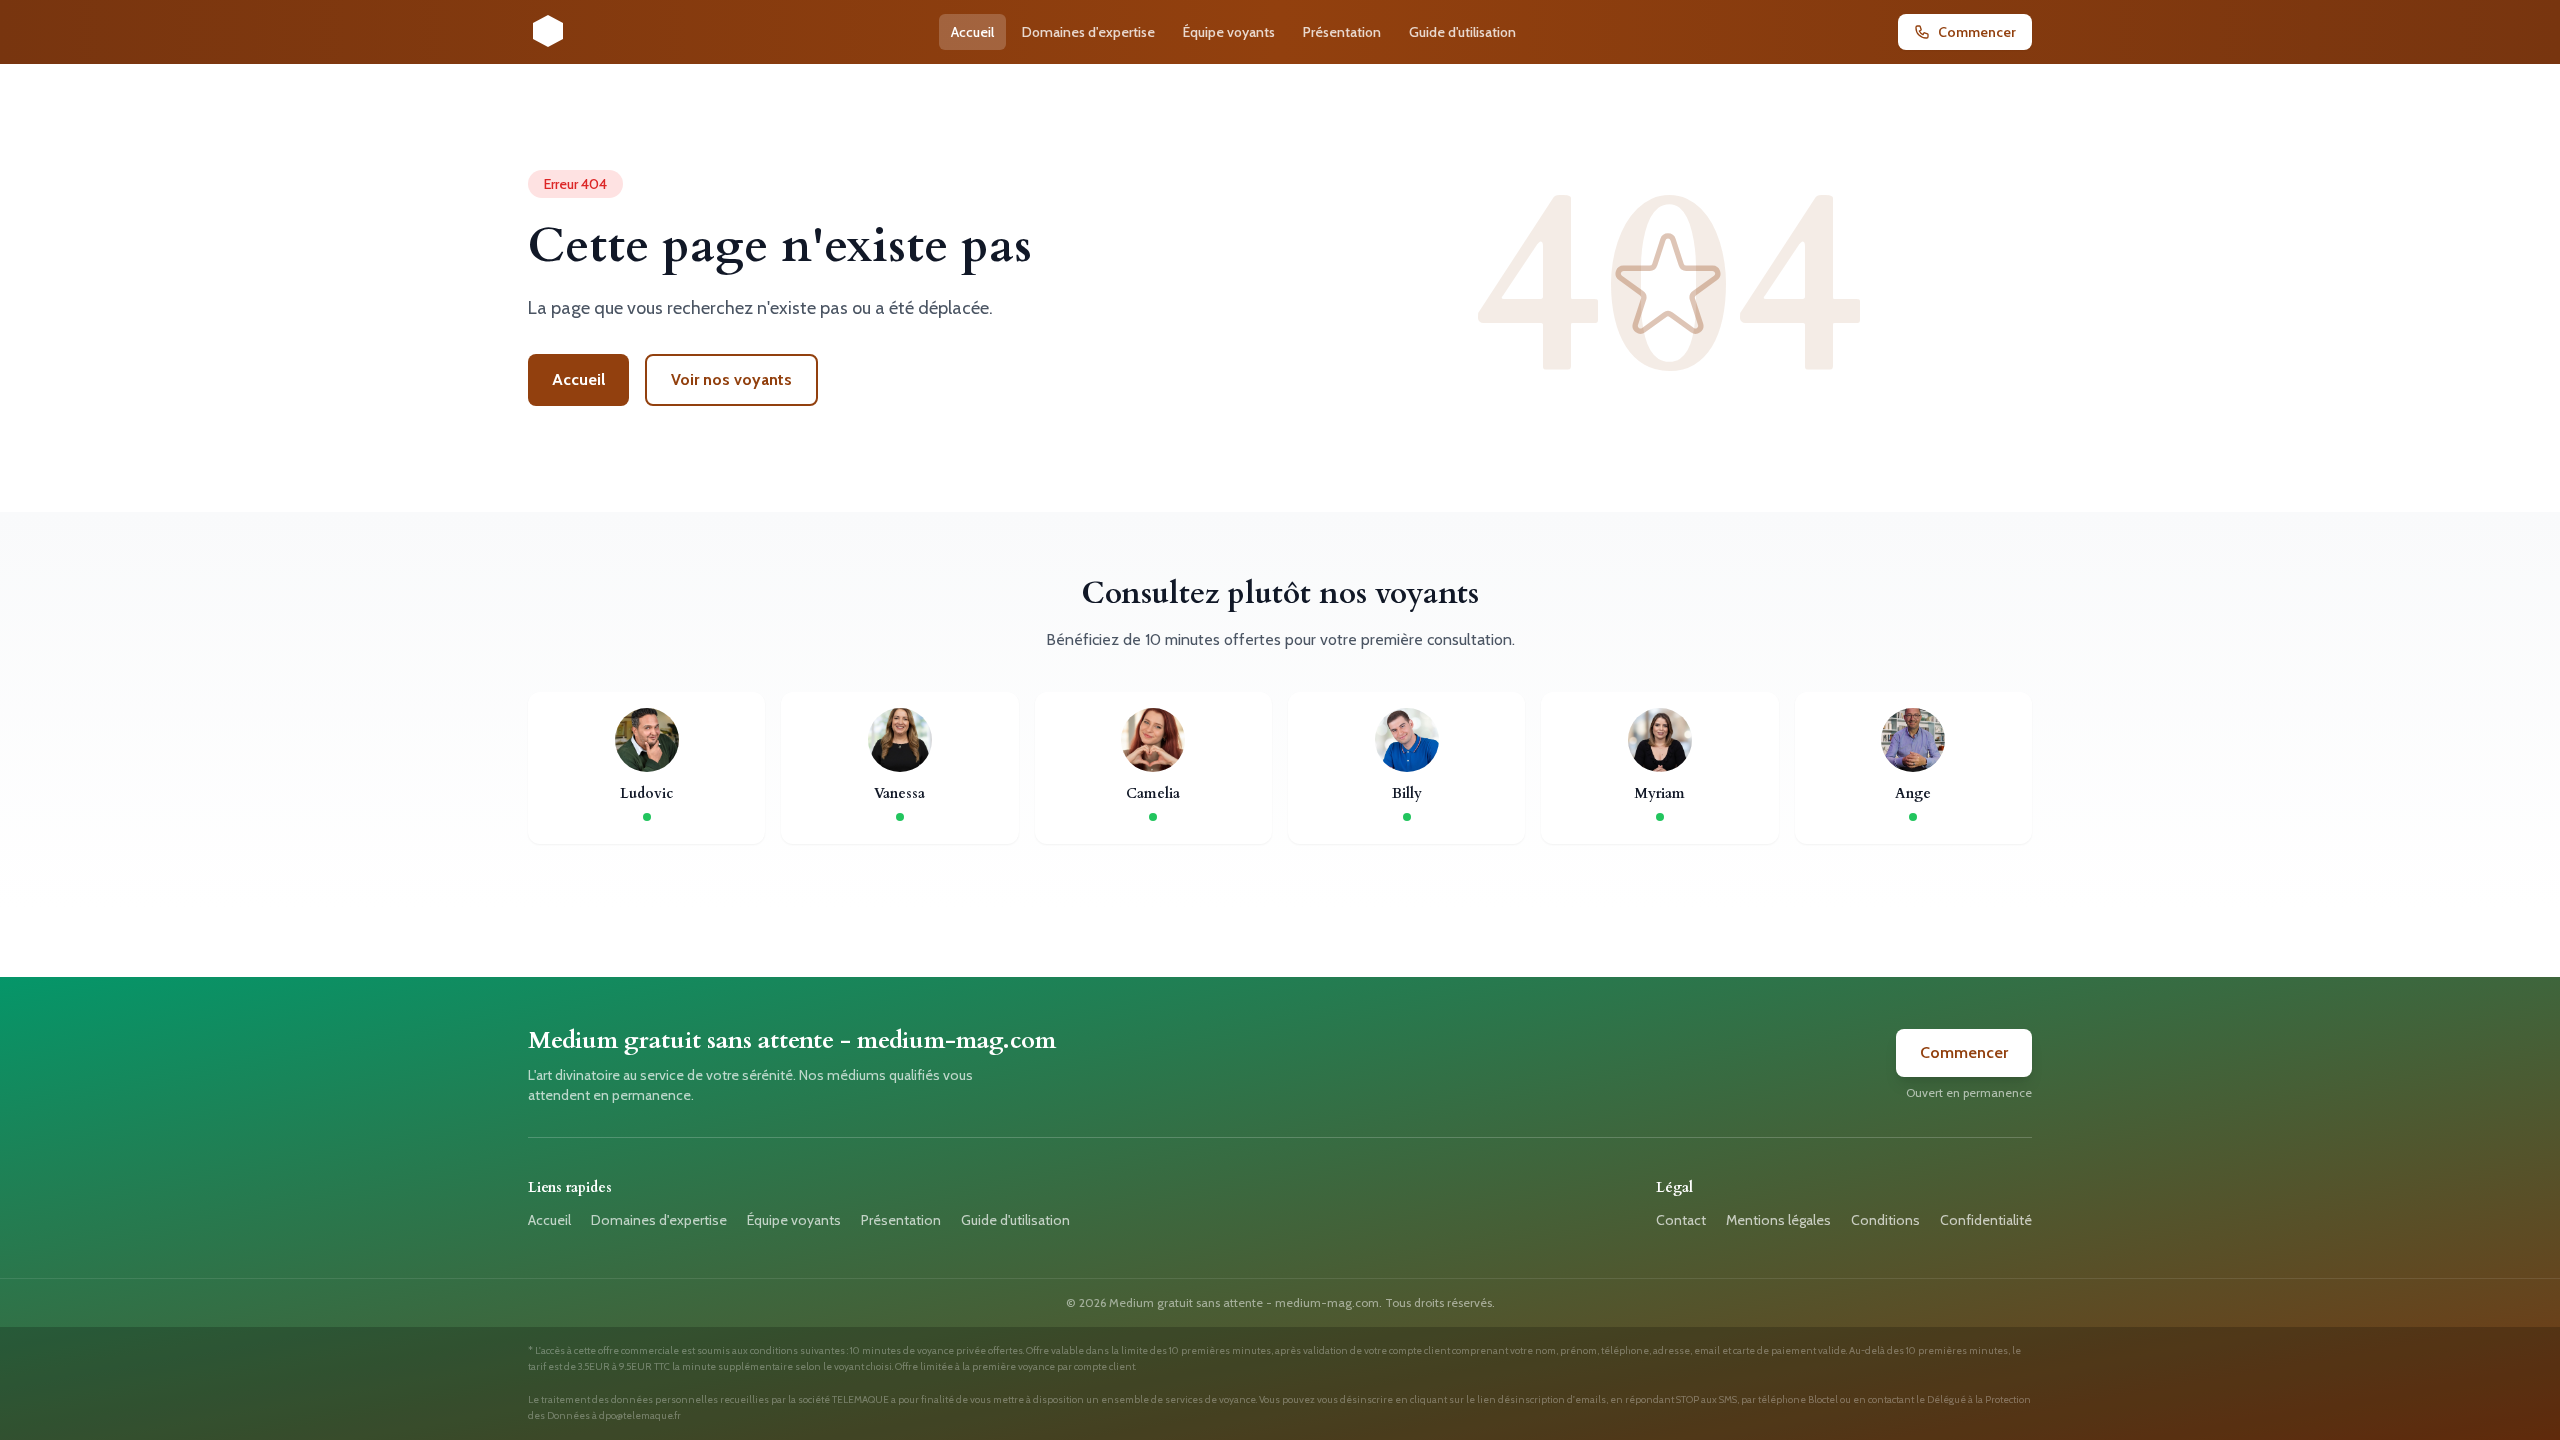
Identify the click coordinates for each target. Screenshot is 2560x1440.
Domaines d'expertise (1088, 32)
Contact (1681, 1220)
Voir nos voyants (731, 379)
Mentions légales (1778, 1220)
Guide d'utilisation (1462, 32)
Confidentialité (1986, 1220)
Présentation (1342, 32)
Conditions (1885, 1220)
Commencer (1964, 1052)
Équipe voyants (1229, 32)
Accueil (972, 32)
